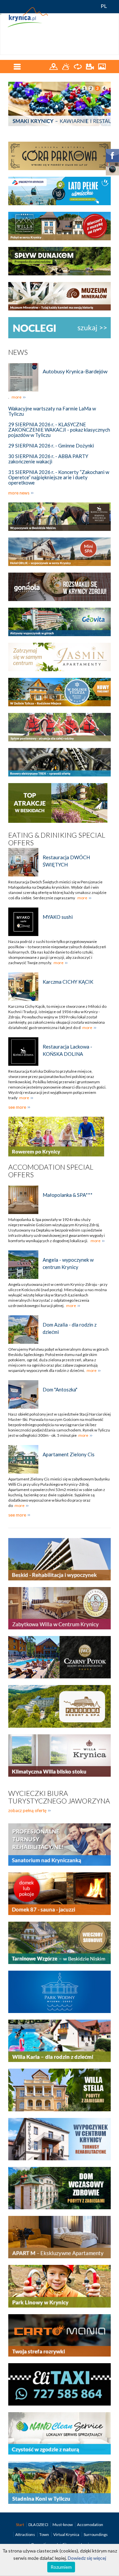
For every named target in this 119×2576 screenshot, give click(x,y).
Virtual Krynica (67, 2534)
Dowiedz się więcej (87, 2558)
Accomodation (90, 2525)
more (17, 397)
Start (20, 2525)
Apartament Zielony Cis (69, 1454)
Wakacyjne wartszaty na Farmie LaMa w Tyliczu (52, 411)
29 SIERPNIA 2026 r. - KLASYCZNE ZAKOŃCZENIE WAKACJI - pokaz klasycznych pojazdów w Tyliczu (59, 430)
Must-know (63, 2525)
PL (104, 6)
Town (44, 2534)
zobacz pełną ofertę (27, 1810)
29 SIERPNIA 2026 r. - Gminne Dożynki (51, 445)
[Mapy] (54, 66)
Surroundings (96, 2534)
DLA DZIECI (39, 2525)
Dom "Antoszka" (60, 1389)
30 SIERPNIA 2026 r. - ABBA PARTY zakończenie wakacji (48, 459)
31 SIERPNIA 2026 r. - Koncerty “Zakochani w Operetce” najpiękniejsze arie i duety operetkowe (59, 477)
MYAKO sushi (58, 917)
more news (19, 493)
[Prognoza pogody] (66, 66)
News (18, 352)
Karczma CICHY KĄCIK (68, 982)
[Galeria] (102, 66)
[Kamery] (90, 66)
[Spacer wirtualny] (78, 66)
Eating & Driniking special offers (57, 839)
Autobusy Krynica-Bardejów (75, 371)
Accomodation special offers (51, 1171)
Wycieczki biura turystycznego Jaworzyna (59, 1797)
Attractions (25, 2534)
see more (17, 1107)
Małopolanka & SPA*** (68, 1195)
